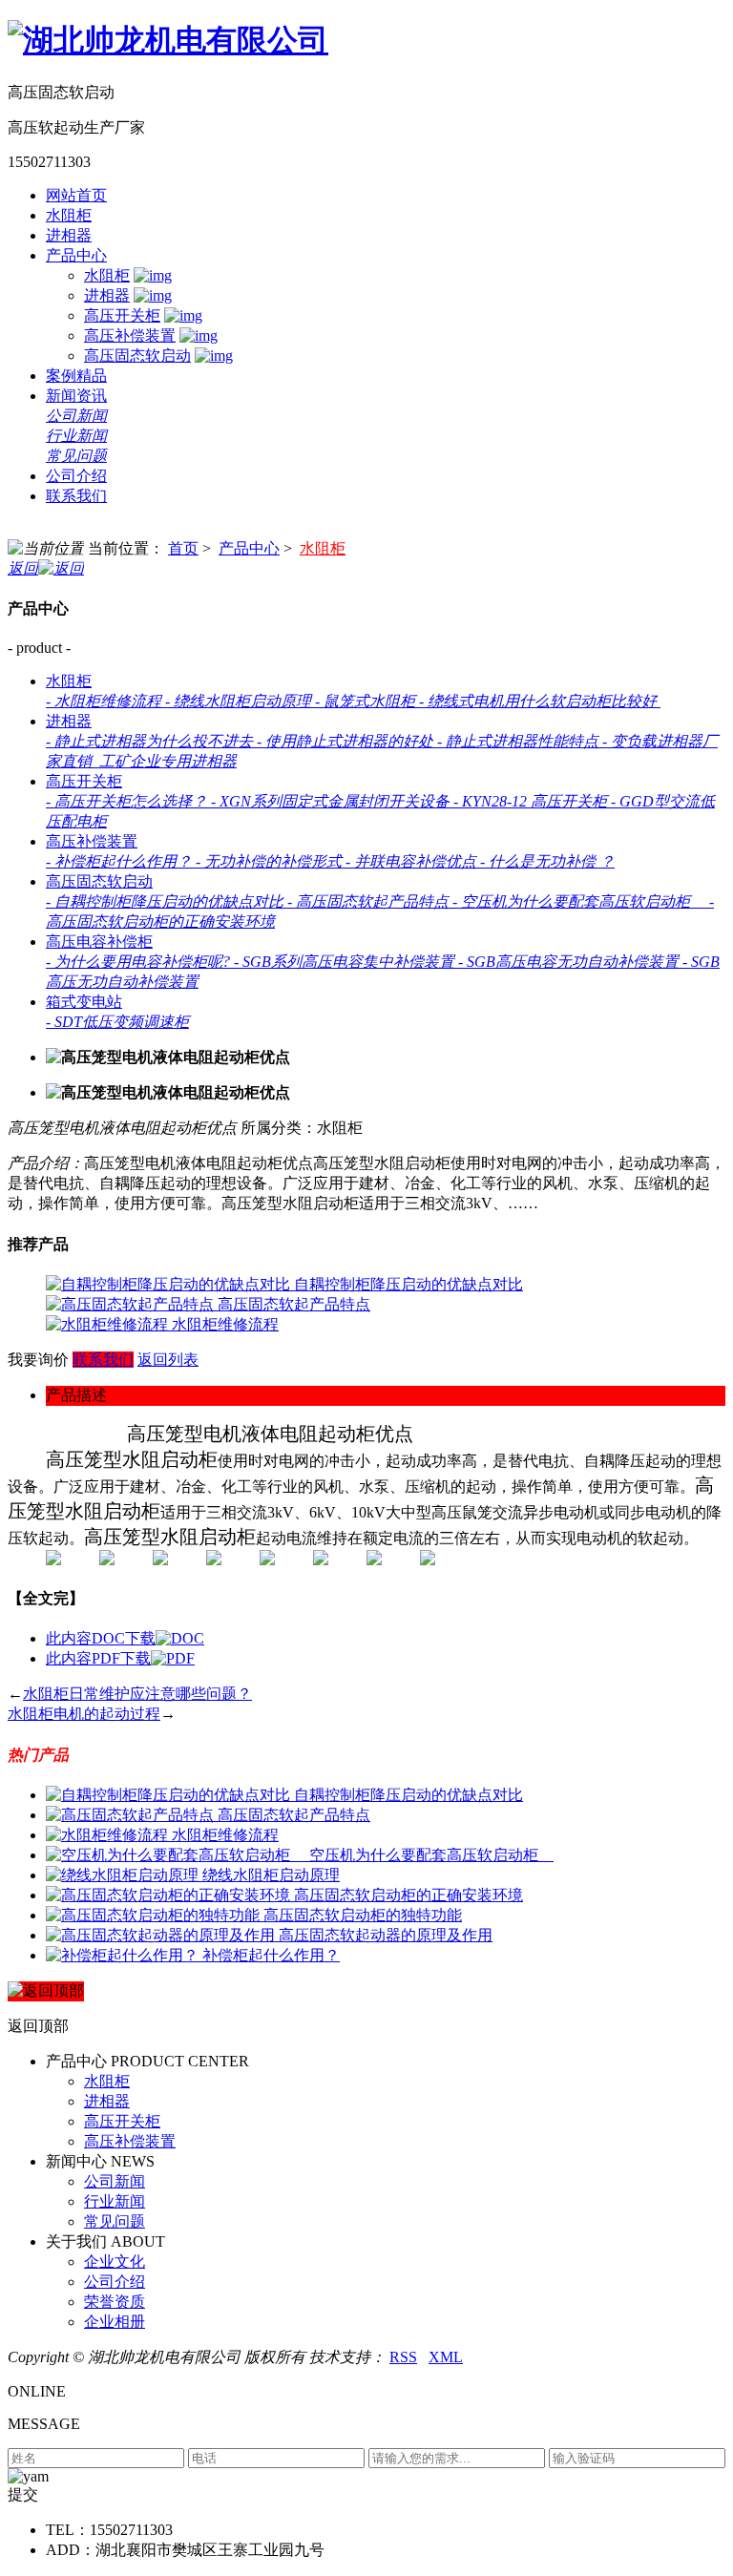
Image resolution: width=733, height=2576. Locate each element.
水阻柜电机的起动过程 (84, 1714)
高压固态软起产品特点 (294, 1304)
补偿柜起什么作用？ (271, 1955)
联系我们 (76, 496)
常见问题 (76, 456)
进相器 (69, 235)
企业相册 (115, 2322)
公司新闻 (76, 416)
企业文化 (115, 2262)
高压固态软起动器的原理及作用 (386, 1935)
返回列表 (168, 1360)
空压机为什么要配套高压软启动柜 (431, 1855)
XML (446, 2357)
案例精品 (76, 376)
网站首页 (76, 195)
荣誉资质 (115, 2302)
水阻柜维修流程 (225, 1324)
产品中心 (76, 255)
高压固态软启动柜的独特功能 (363, 1915)
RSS (403, 2357)
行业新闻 (76, 436)
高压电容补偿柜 (99, 942)
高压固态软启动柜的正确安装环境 (408, 1895)
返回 (23, 568)
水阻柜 (69, 215)
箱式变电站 (84, 1002)
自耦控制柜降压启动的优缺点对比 (408, 1284)
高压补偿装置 (130, 335)
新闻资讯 (76, 396)
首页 (183, 548)
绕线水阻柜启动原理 (271, 1875)
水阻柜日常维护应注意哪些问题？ (137, 1694)
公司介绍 (76, 476)
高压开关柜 (122, 315)
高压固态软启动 (137, 356)
